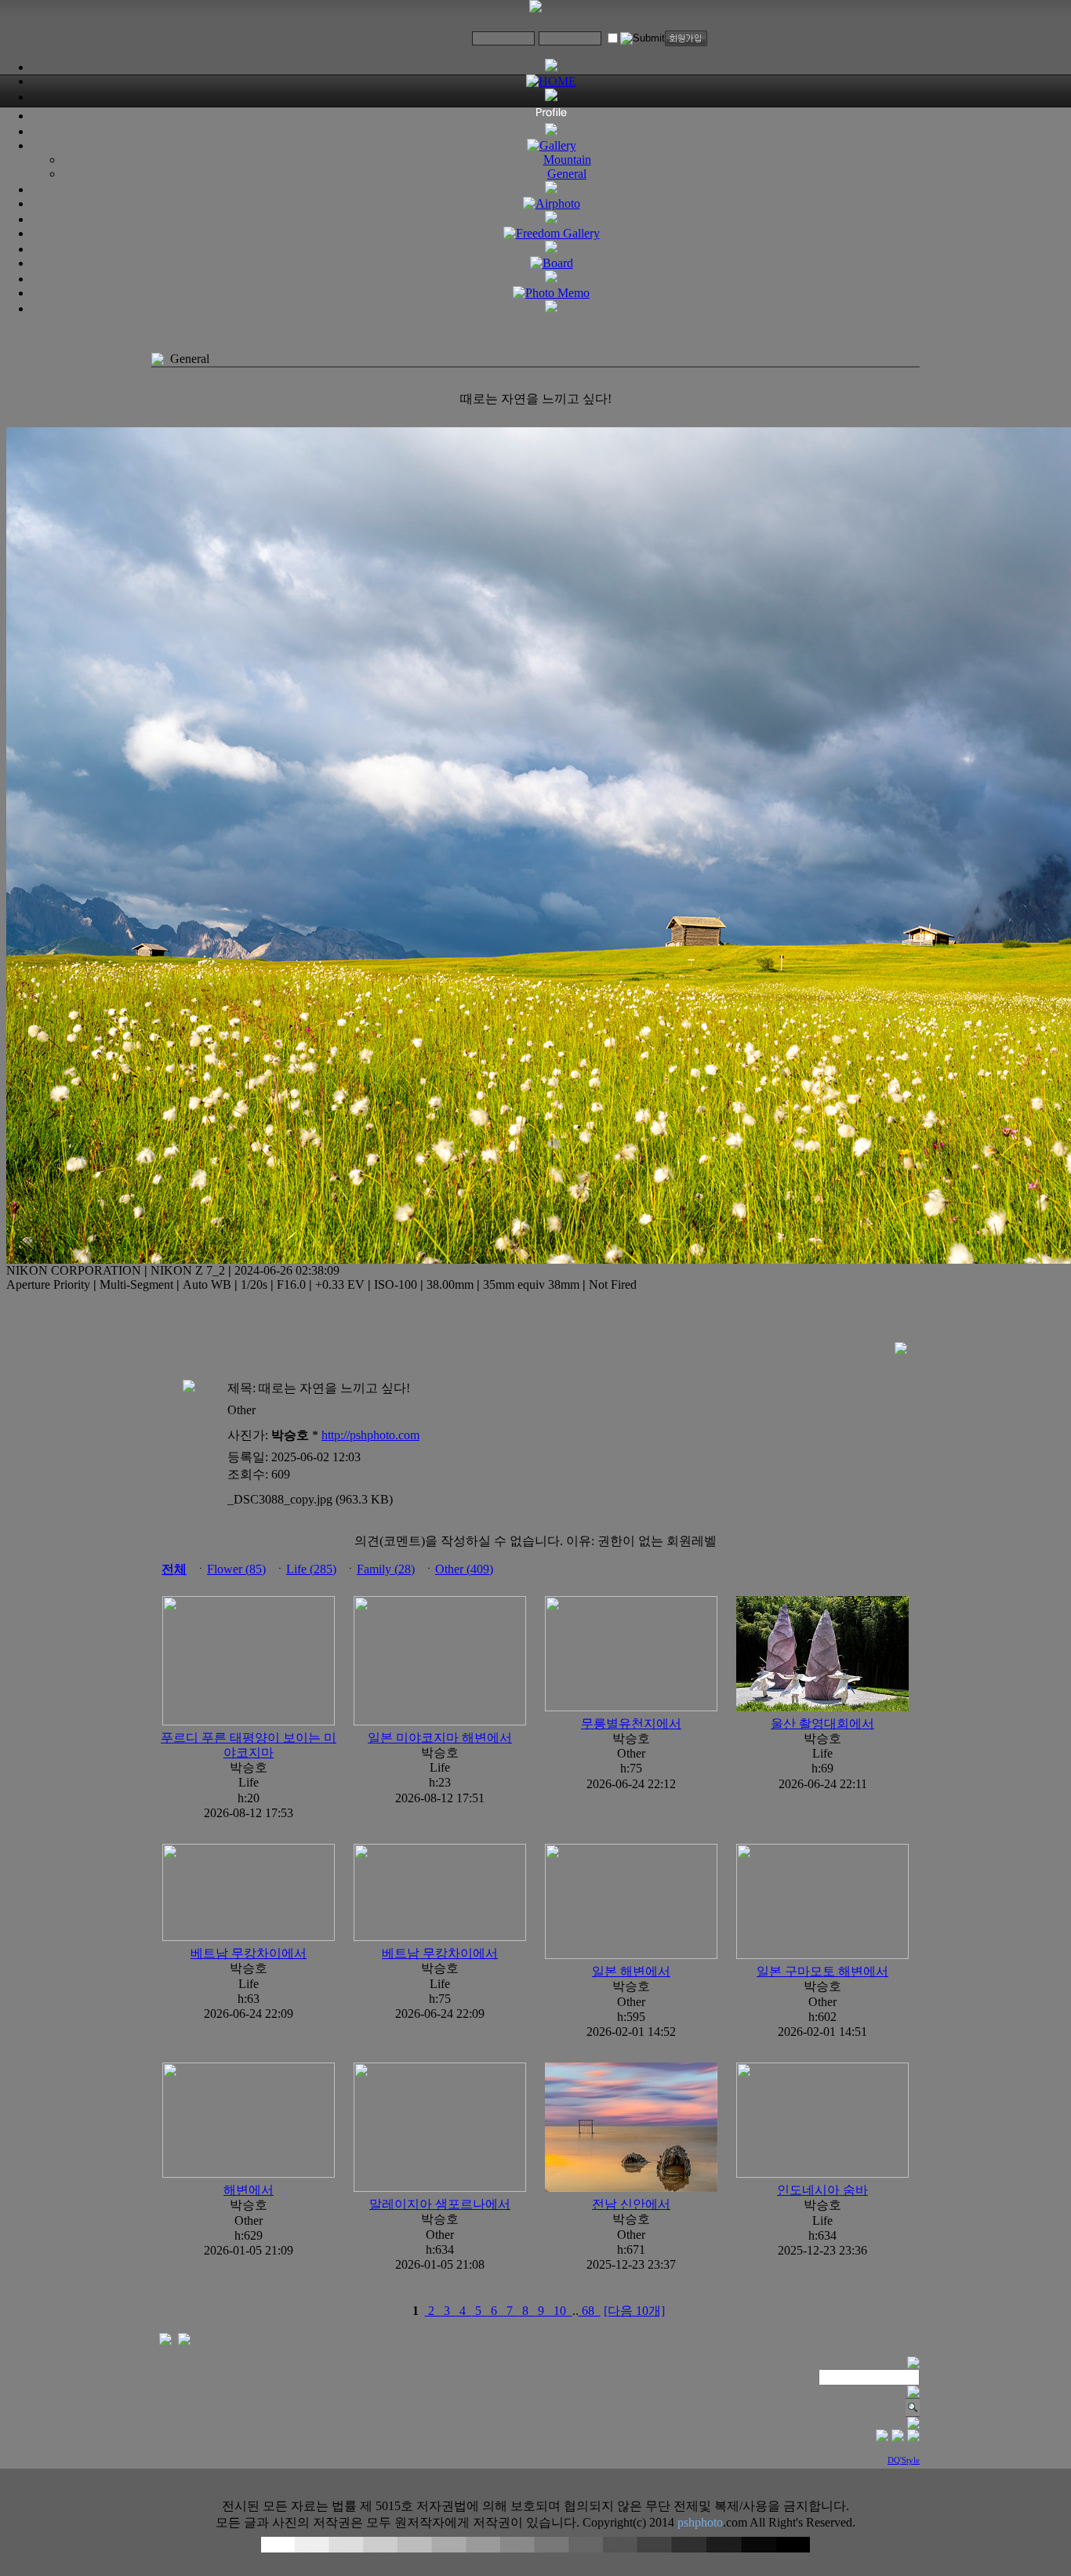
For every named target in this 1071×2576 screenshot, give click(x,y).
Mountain (567, 160)
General (567, 174)
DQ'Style (904, 2460)
